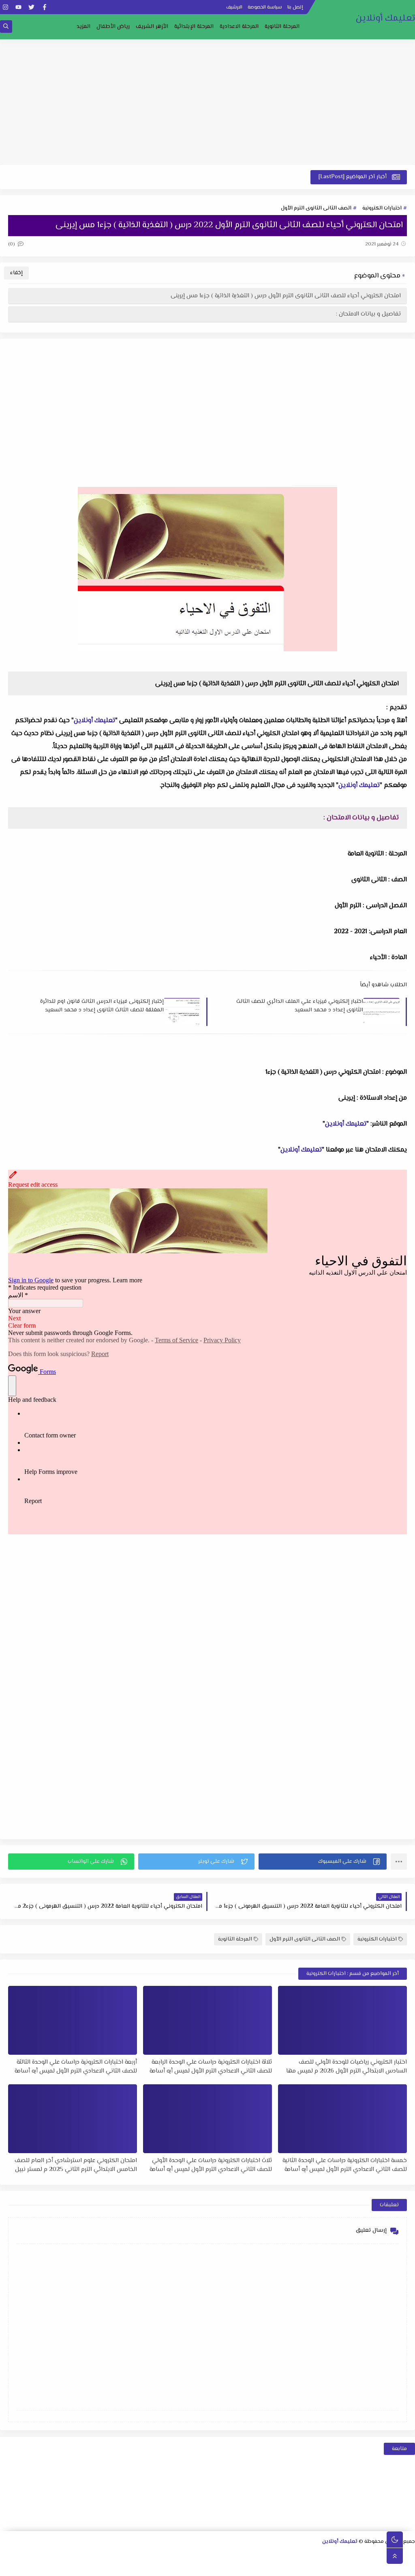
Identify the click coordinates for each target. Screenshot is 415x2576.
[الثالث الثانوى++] (306, 2556)
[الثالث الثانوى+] (319, 2556)
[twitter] (31, 7)
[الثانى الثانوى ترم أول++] (345, 2556)
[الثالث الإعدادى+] (202, 2556)
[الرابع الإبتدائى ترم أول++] (20, 2556)
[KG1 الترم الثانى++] (253, 2566)
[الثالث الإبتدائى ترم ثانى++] (46, 2556)
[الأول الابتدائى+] (150, 2556)
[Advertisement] (207, 102)
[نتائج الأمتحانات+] (110, 2566)
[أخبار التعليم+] (188, 2566)
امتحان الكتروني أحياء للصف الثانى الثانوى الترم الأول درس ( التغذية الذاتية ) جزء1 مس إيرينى (286, 296)
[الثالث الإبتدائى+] (72, 2556)
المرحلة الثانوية (282, 27)
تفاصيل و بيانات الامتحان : (368, 314)
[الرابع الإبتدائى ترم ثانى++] (7, 2556)
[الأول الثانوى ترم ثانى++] (371, 2556)
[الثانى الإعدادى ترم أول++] (228, 2556)
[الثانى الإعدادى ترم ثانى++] (215, 2556)
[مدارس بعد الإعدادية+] (123, 2566)
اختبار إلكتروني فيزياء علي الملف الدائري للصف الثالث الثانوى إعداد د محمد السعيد (300, 1006)
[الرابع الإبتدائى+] (33, 2556)
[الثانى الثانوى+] (358, 2556)
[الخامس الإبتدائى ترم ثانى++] (383, 2566)
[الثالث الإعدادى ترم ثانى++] (176, 2556)
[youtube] (18, 7)
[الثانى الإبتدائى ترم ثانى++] (85, 2556)
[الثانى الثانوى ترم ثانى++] (332, 2556)
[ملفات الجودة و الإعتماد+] (162, 2566)
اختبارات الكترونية (382, 208)
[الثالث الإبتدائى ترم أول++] (59, 2556)
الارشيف (234, 7)
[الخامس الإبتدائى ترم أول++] (396, 2566)
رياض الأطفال (113, 27)
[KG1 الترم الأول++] (266, 2566)
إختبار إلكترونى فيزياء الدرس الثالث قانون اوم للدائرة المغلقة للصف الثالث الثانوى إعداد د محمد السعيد (102, 1006)
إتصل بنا (295, 7)
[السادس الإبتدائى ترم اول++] (357, 2566)
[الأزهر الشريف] (331, 2566)
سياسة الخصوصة (265, 7)
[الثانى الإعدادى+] (241, 2556)
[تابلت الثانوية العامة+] (175, 2566)
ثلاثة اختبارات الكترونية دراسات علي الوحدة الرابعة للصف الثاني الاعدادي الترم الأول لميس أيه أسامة (211, 2066)
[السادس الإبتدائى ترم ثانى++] (344, 2566)
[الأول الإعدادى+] (280, 2556)
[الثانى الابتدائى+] (111, 2556)
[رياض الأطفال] (292, 2566)
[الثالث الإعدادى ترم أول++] (189, 2556)
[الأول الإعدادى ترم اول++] (267, 2556)
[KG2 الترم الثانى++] (214, 2566)
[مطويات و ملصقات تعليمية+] (149, 2566)
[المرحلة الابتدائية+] (305, 2566)
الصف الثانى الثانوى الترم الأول (316, 208)
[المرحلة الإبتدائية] (163, 2556)
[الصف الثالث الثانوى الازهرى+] (318, 2566)
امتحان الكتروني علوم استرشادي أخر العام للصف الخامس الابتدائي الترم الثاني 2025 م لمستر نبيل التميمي (76, 2165)
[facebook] (44, 7)
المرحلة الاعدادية (239, 27)
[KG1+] (279, 2566)
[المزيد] (201, 2566)
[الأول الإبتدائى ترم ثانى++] (124, 2556)
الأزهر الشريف (152, 27)
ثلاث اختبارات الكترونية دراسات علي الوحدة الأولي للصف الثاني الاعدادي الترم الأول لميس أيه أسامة (211, 2165)
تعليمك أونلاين (385, 18)
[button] (323, 1862)
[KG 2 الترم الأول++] (227, 2566)
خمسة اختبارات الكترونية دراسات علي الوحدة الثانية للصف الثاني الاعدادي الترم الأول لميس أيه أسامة (345, 2165)
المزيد (83, 27)
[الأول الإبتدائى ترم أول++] (137, 2556)
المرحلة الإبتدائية (194, 27)
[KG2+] (240, 2566)
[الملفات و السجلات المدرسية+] (136, 2566)
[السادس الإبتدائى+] (370, 2566)
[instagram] (5, 7)
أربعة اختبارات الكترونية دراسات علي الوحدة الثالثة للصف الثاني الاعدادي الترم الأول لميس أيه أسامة (76, 2066)
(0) (12, 244)
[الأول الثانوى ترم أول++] (384, 2556)
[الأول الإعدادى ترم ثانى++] (254, 2556)
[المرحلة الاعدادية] (293, 2556)
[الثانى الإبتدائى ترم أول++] (98, 2556)
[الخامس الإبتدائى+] (409, 2566)
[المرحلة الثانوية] (410, 2556)
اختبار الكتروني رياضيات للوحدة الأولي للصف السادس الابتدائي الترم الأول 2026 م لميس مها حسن (347, 2066)
